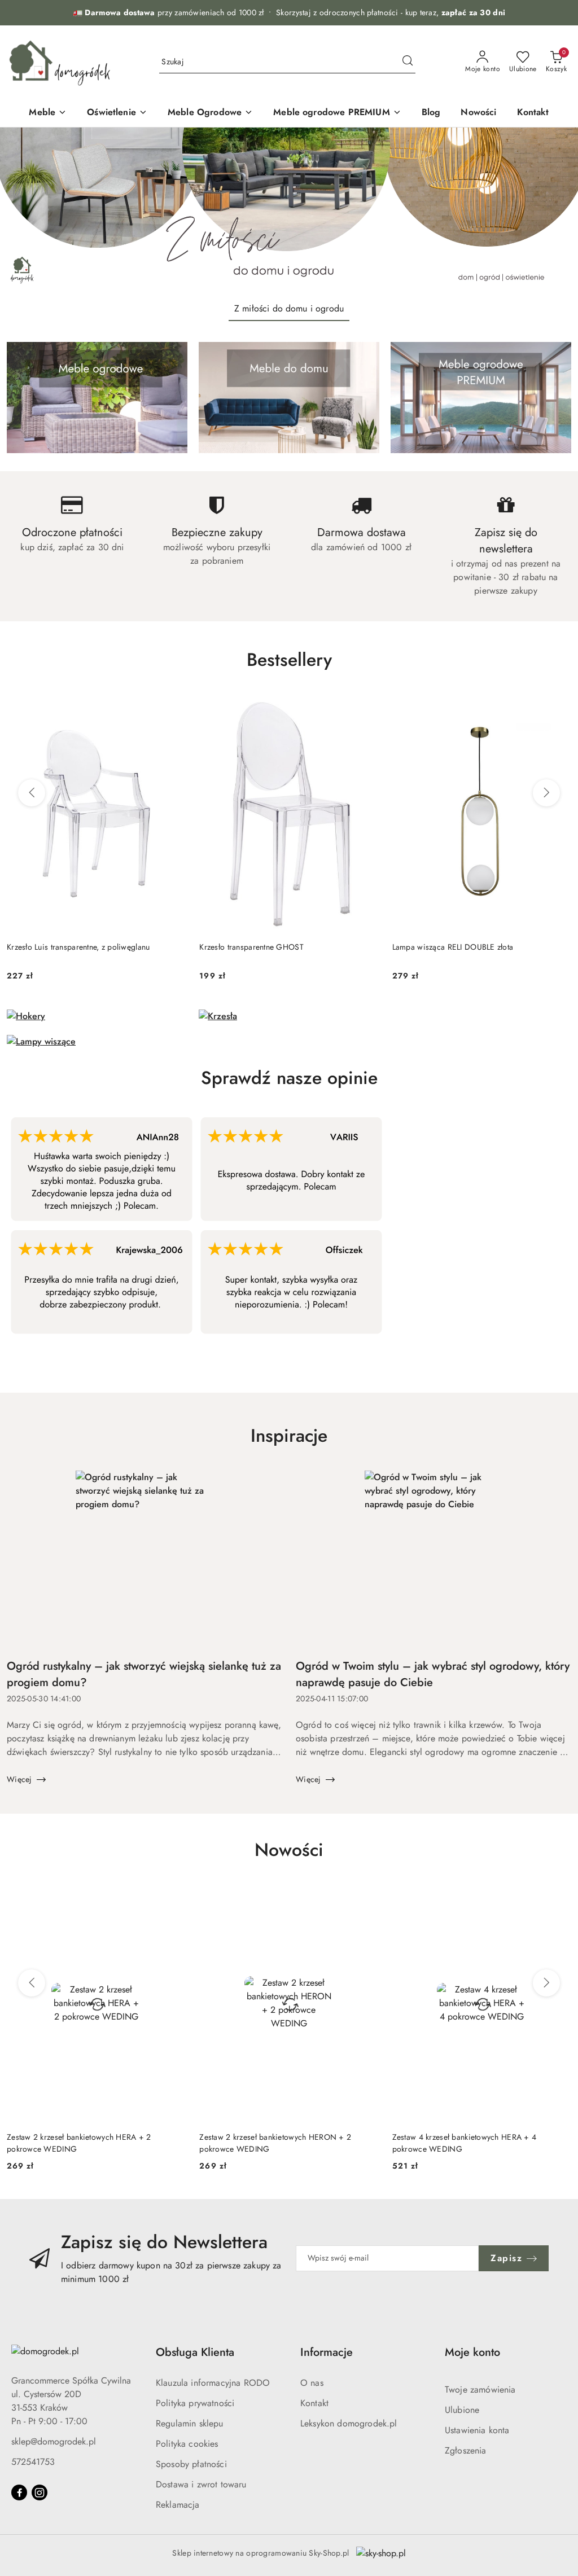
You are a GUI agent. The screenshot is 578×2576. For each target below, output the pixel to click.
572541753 (33, 2462)
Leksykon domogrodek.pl (349, 2423)
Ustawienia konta (477, 2430)
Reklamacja (178, 2505)
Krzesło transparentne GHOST (251, 947)
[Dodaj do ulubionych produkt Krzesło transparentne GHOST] (366, 707)
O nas (312, 2383)
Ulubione (462, 2410)
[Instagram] (40, 2492)
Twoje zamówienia (480, 2390)
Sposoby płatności (191, 2464)
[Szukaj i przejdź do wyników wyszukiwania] (408, 62)
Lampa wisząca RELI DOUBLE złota (453, 947)
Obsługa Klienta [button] (195, 2352)
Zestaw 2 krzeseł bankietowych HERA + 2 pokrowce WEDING (79, 2143)
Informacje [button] (327, 2352)
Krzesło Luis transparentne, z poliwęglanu (78, 947)
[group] (289, 210)
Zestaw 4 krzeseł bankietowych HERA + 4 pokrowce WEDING (465, 2143)
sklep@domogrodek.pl (54, 2441)
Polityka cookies (187, 2444)
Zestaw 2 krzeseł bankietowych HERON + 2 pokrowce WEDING (275, 2143)
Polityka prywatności (195, 2403)
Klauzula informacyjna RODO (213, 2383)
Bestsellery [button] (289, 660)
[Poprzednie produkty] (32, 793)
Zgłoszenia (466, 2450)
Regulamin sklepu (190, 2423)
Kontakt (314, 2403)
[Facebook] (19, 2492)
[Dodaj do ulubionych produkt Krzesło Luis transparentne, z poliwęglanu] (173, 707)
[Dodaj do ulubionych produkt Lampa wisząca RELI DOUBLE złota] (558, 707)
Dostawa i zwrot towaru (201, 2484)
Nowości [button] (289, 1850)
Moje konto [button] (472, 2352)
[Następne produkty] (546, 793)
